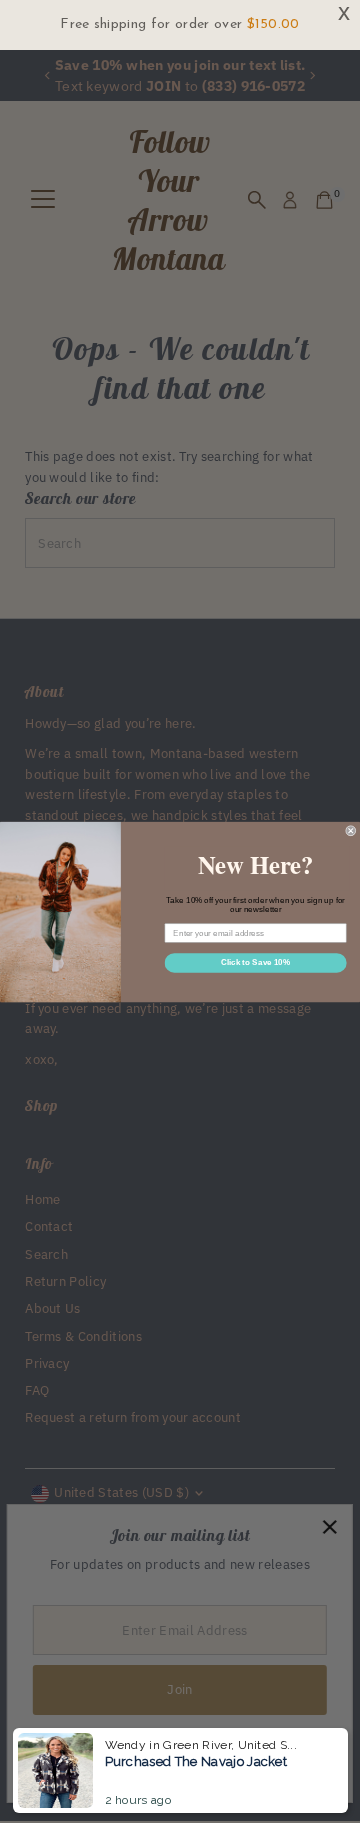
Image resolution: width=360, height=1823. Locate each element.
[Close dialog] (351, 830)
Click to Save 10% (255, 962)
